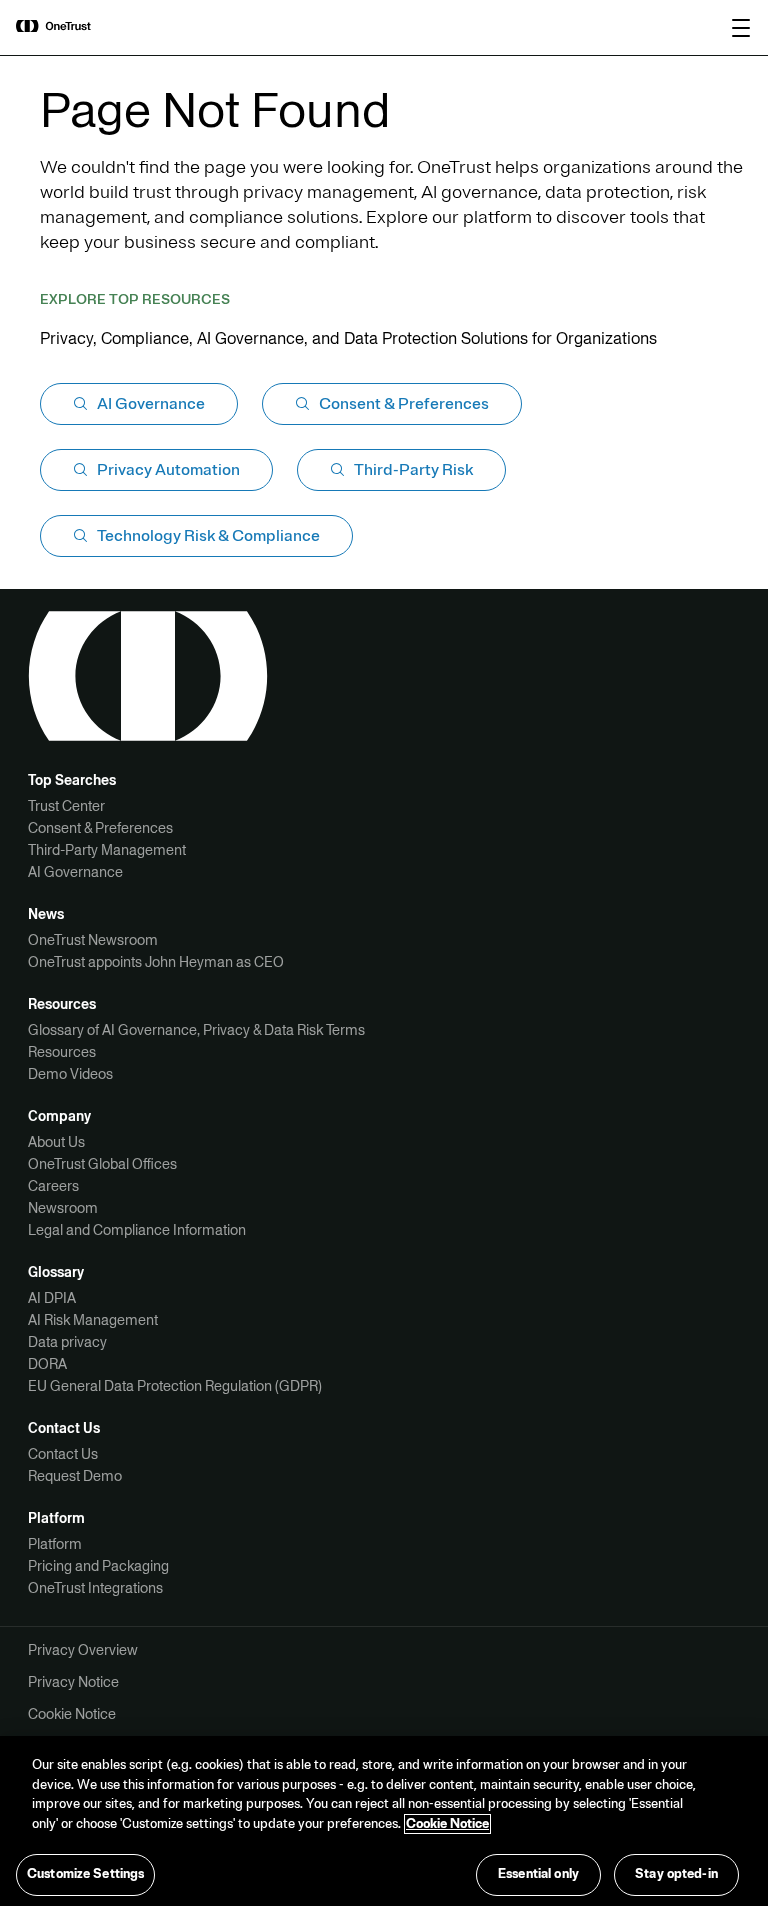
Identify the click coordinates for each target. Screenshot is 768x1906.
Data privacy (67, 1342)
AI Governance (75, 872)
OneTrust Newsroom (93, 940)
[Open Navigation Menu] (741, 28)
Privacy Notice (73, 1682)
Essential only (538, 1874)
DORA (47, 1364)
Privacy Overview (83, 1650)
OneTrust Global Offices (102, 1164)
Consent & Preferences (100, 828)
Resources (62, 1052)
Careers (53, 1186)
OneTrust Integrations (95, 1588)
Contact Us (63, 1454)
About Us (56, 1142)
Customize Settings (85, 1874)
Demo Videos (70, 1074)
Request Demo (75, 1476)
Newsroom (63, 1208)
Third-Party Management (107, 850)
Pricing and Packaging (98, 1566)
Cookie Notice (72, 1714)
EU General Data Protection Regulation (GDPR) (175, 1386)
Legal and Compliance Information (137, 1230)
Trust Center (66, 806)
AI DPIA (52, 1298)
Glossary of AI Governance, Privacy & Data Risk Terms (196, 1030)
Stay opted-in (676, 1874)
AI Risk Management (93, 1320)
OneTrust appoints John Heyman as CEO (156, 962)
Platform (55, 1544)
